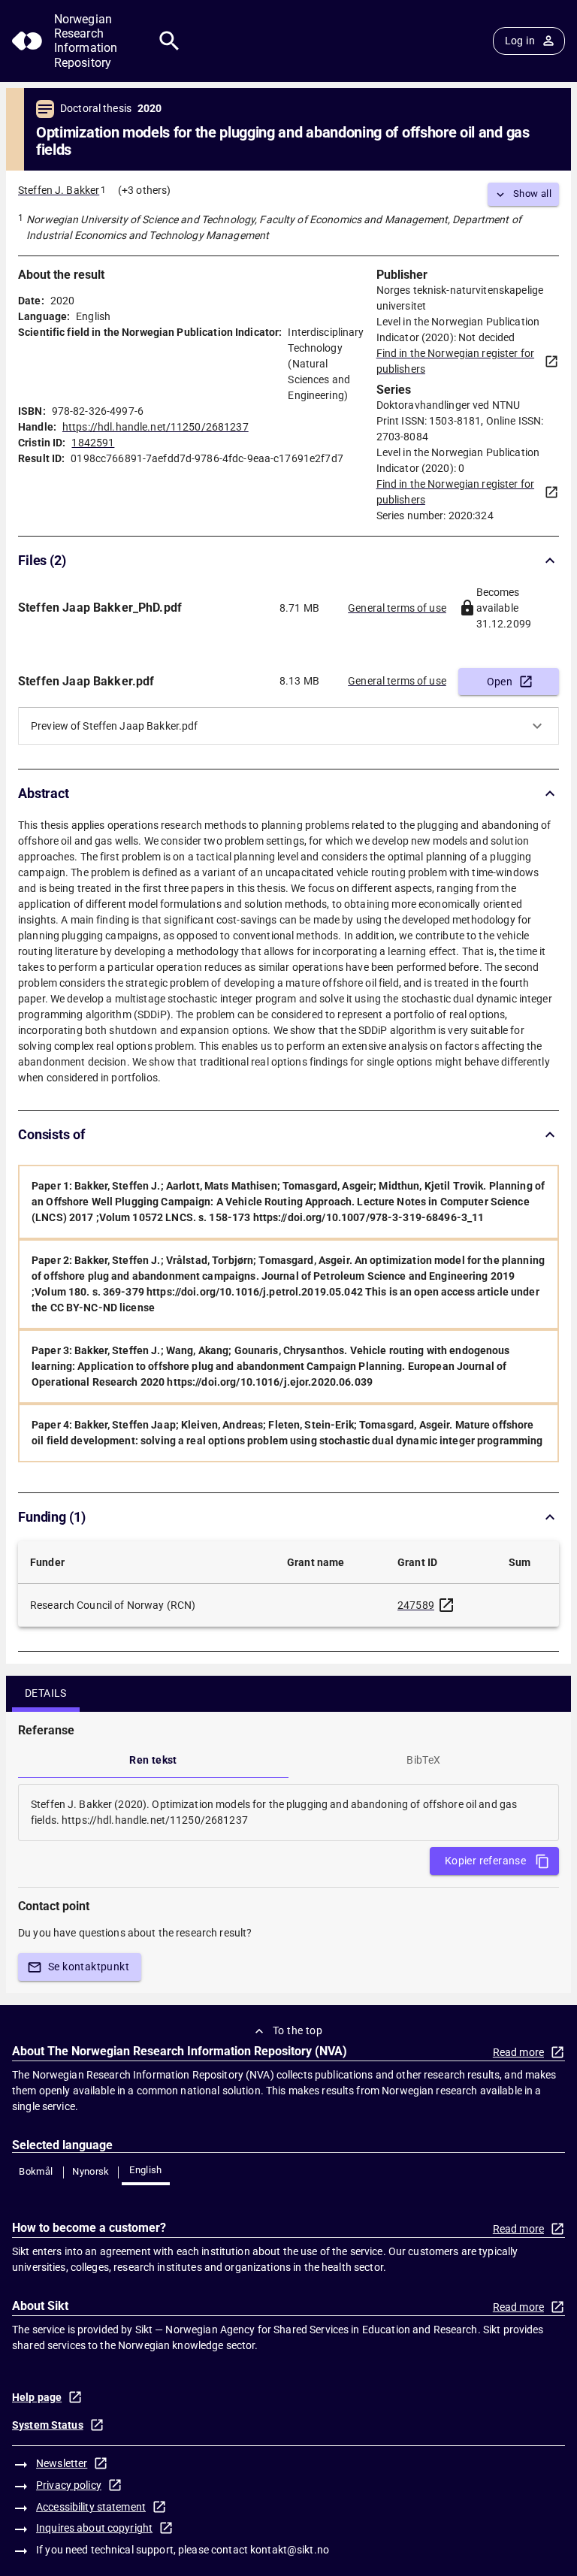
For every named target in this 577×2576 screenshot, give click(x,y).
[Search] (169, 41)
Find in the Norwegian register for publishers (455, 361)
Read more (518, 2052)
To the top (298, 2030)
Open (500, 682)
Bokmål (36, 2171)
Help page (37, 2397)
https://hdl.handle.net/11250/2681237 (156, 427)
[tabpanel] (288, 1813)
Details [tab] (46, 1693)
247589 (416, 1605)
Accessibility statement (91, 2507)
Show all (532, 194)
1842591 (93, 443)
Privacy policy (69, 2485)
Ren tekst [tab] (153, 1760)
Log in (520, 41)
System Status (48, 2425)
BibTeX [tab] (423, 1760)
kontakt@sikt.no (290, 2550)
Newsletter (62, 2463)
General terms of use (397, 608)
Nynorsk (91, 2171)
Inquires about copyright (94, 2528)
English (146, 2170)
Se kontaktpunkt (89, 1967)
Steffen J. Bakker (59, 190)
